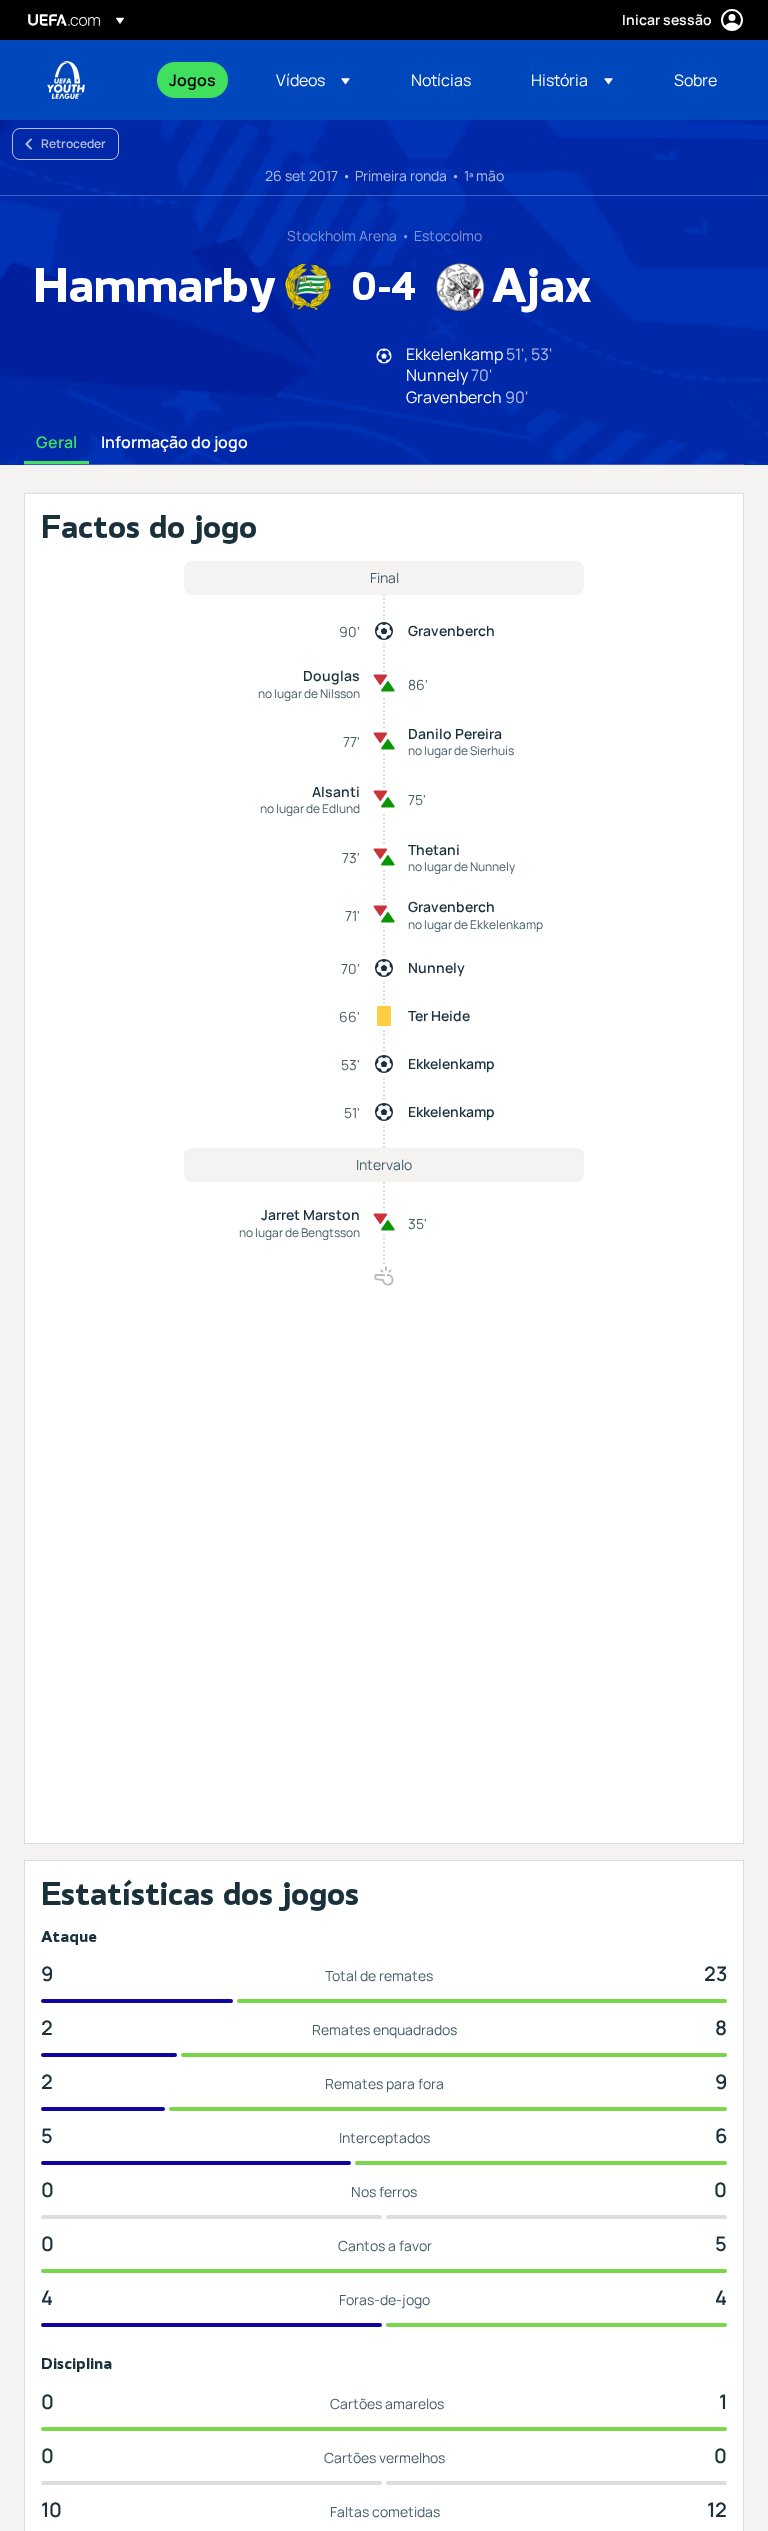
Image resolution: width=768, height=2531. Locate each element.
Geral (56, 443)
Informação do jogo (174, 443)
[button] (313, 80)
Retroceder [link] (73, 143)
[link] (192, 80)
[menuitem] (197, 80)
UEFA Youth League (66, 80)
